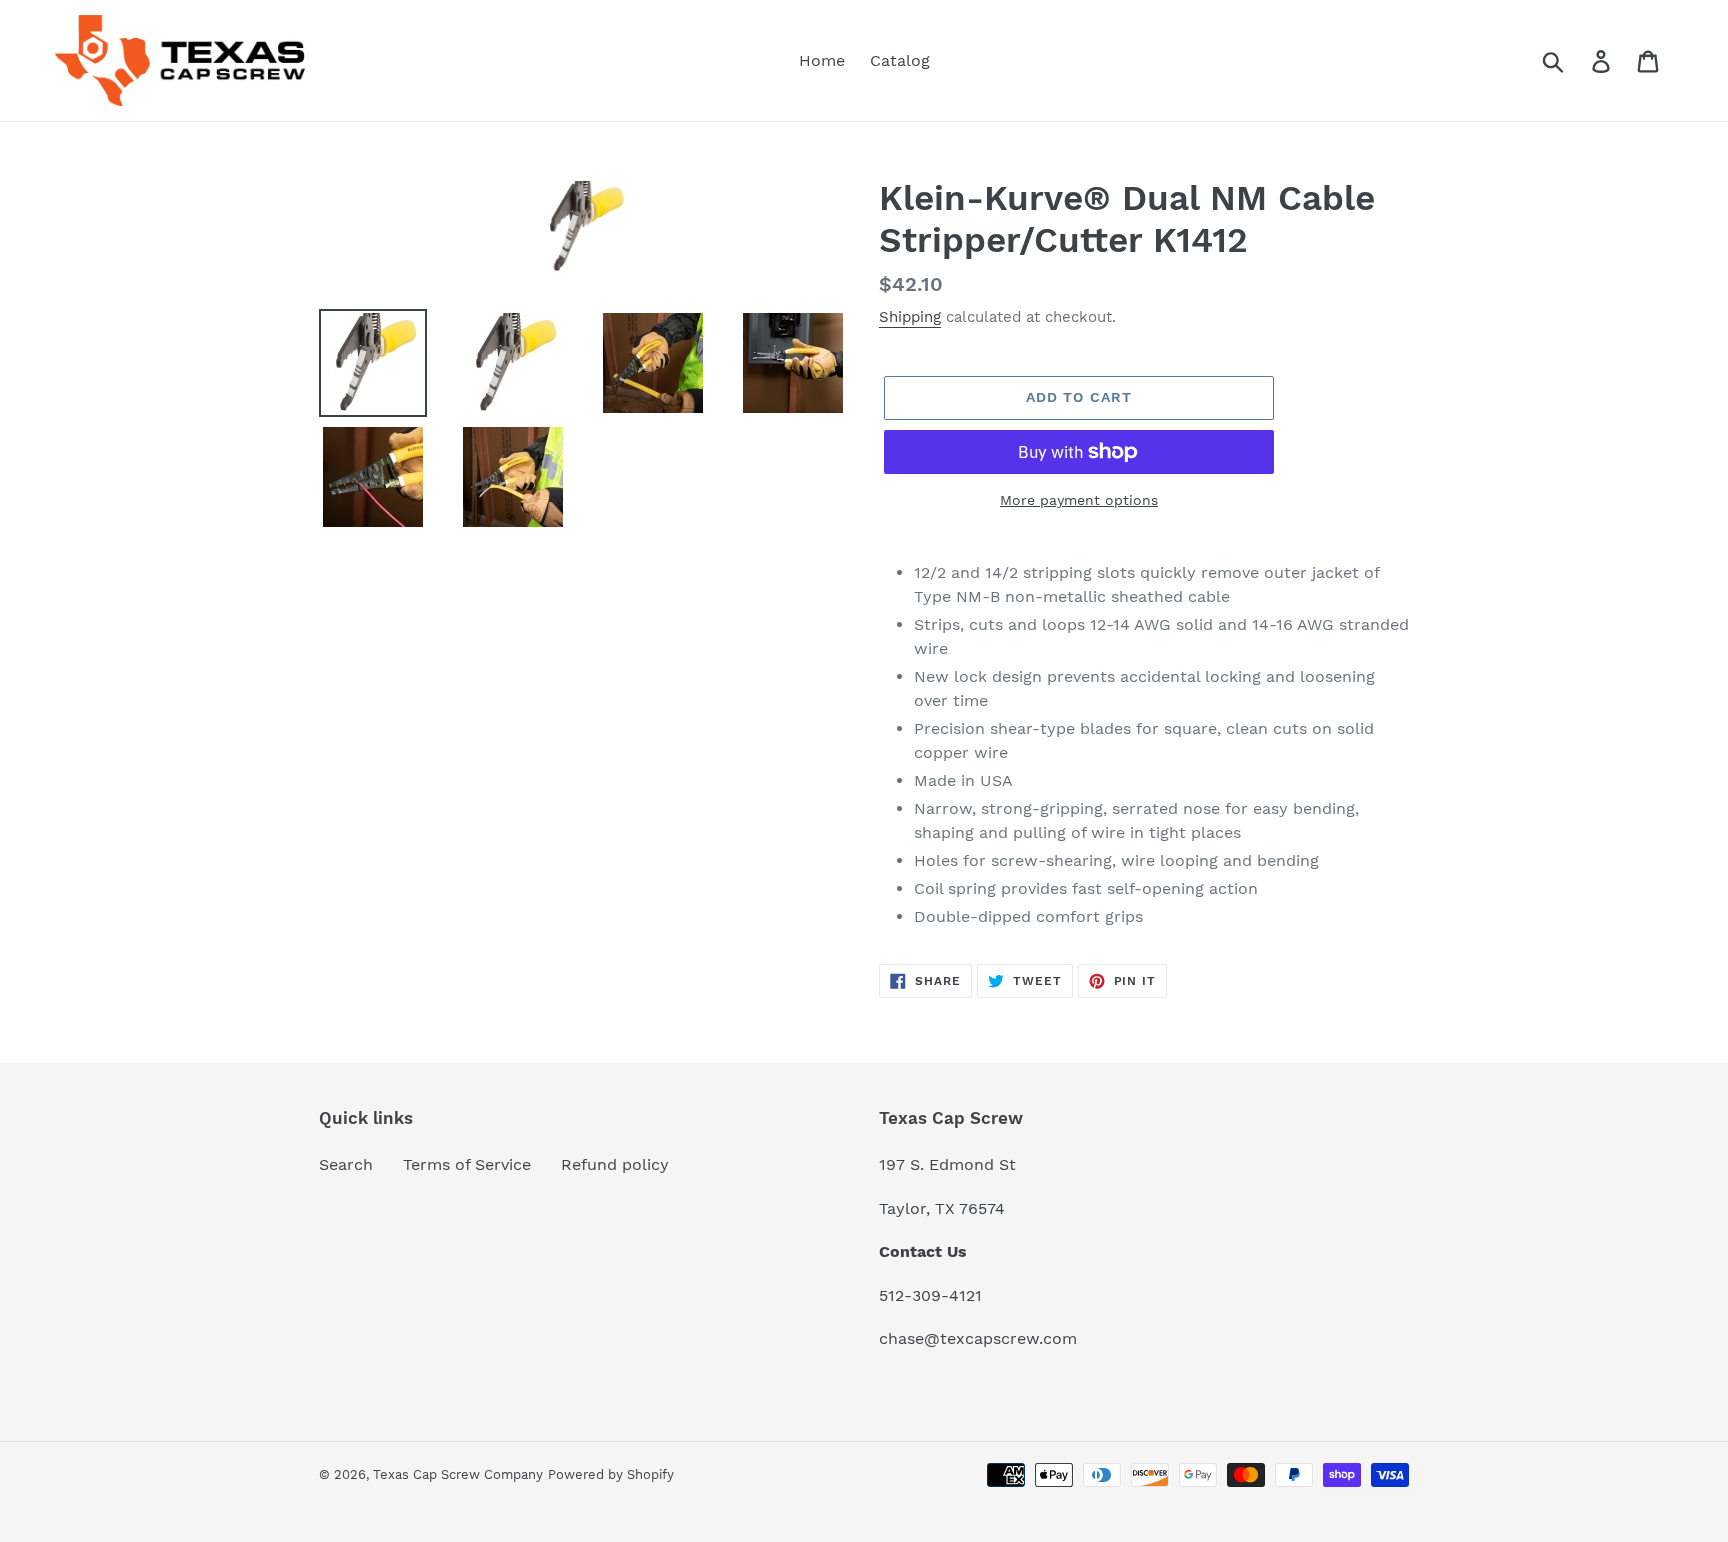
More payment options (1079, 500)
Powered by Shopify (611, 1474)
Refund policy (615, 1164)
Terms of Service (467, 1164)
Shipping (910, 317)
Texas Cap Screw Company (458, 1474)
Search (346, 1164)
